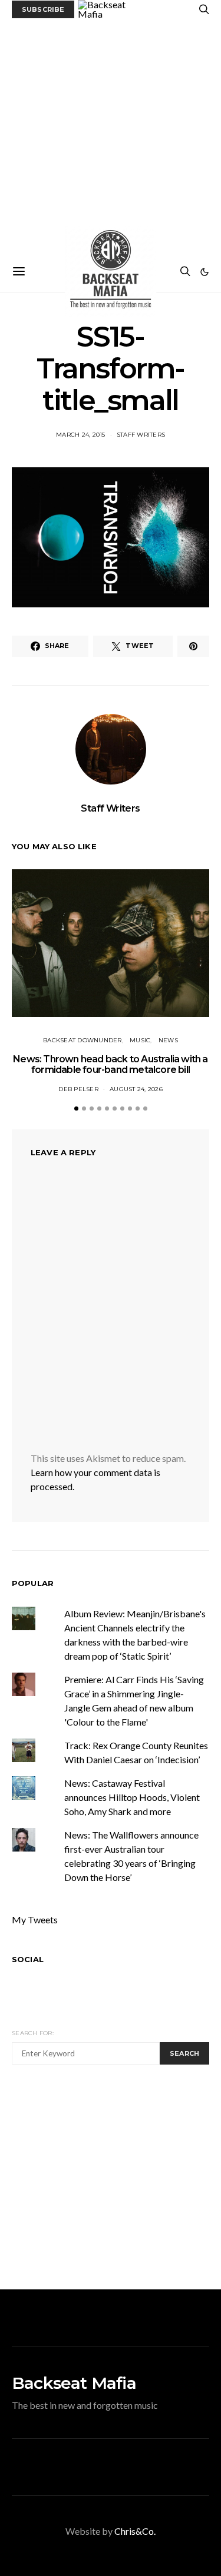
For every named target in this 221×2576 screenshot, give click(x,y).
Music (140, 1040)
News (168, 1040)
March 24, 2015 (81, 435)
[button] (204, 272)
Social (28, 1959)
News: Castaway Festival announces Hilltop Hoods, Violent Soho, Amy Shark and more (132, 1797)
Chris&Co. (135, 2531)
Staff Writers (141, 435)
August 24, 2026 (136, 1089)
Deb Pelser (78, 1089)
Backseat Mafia (74, 2383)
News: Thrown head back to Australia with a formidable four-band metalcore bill (110, 1064)
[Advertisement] (111, 135)
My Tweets (35, 1919)
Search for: (33, 2033)
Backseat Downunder (83, 1040)
